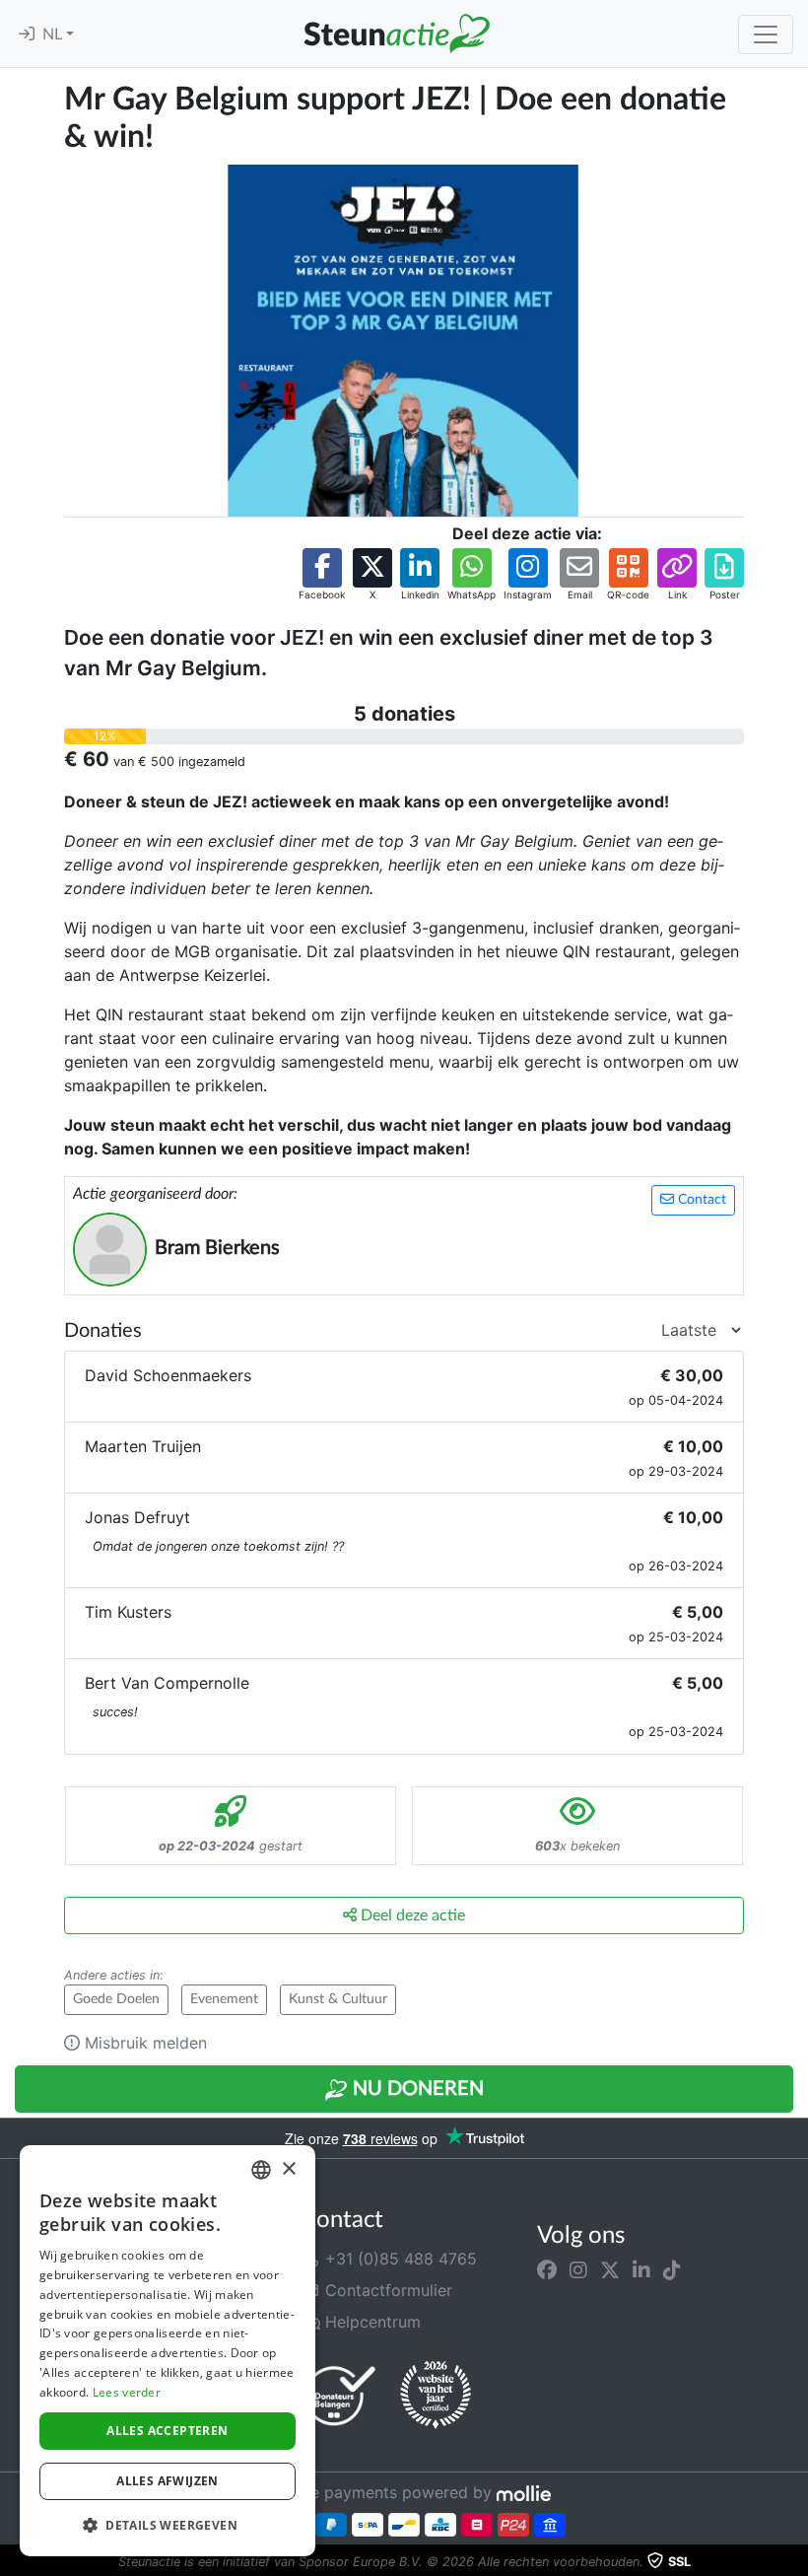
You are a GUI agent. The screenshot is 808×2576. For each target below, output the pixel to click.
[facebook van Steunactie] (547, 2270)
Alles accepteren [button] (167, 2431)
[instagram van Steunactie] (578, 2270)
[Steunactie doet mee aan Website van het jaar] (436, 2396)
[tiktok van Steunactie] (672, 2270)
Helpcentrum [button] (370, 2322)
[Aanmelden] (27, 35)
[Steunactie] (396, 34)
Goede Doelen (116, 1999)
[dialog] (168, 2351)
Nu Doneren (416, 2089)
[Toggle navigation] (766, 35)
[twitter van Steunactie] (610, 2270)
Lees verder (127, 2392)
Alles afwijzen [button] (168, 2481)
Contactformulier (386, 2290)
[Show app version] (794, 2562)
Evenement (224, 1999)
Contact (700, 1200)
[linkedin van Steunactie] (641, 2270)
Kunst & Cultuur (338, 1999)
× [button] (288, 2169)
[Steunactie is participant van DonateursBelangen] (340, 2395)
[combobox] (261, 2170)
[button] (322, 575)
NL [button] (54, 35)
